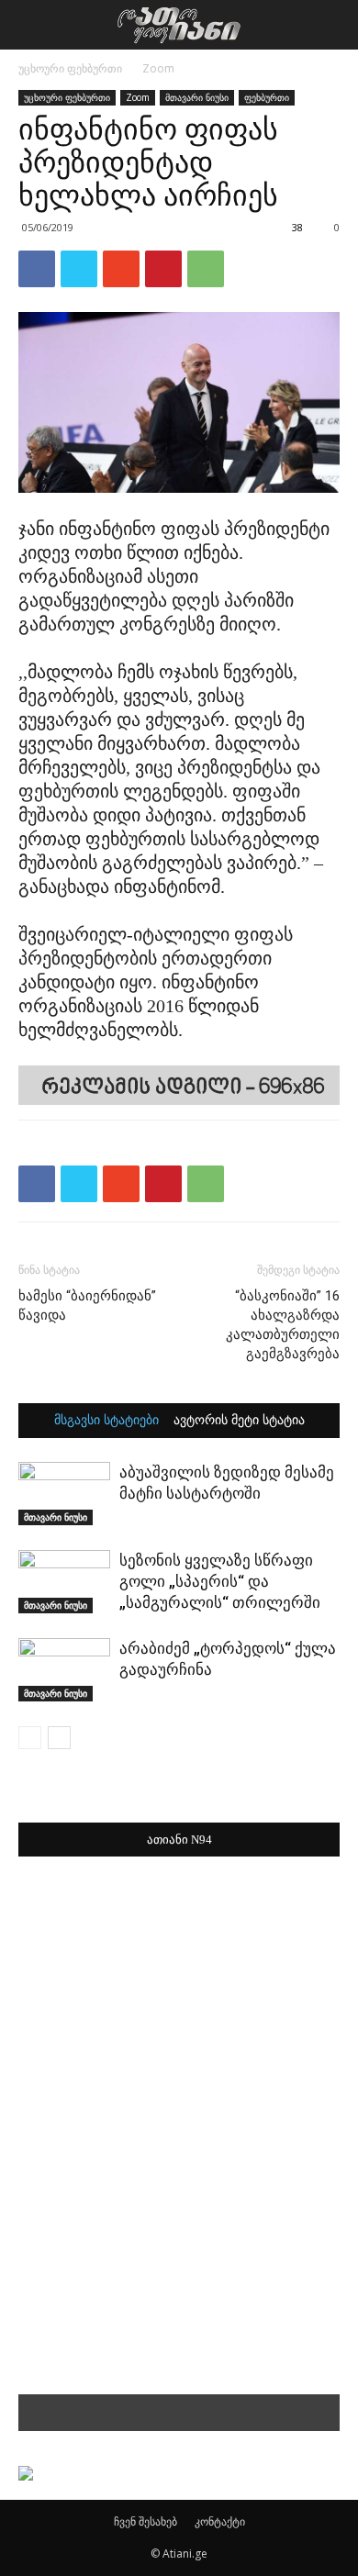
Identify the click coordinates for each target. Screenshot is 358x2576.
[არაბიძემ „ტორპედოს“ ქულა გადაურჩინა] (64, 1670)
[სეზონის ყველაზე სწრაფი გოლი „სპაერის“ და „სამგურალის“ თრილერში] (64, 1582)
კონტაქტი (220, 2521)
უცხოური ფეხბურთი (70, 68)
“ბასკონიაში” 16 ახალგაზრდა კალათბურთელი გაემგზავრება (283, 1325)
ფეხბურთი (267, 97)
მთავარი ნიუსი (197, 97)
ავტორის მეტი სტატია (239, 1421)
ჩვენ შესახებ (145, 2521)
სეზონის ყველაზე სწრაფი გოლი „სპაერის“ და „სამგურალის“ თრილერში (220, 1581)
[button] (332, 25)
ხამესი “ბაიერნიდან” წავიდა (87, 1305)
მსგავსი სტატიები (106, 1421)
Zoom (158, 68)
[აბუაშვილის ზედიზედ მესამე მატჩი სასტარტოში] (64, 1494)
